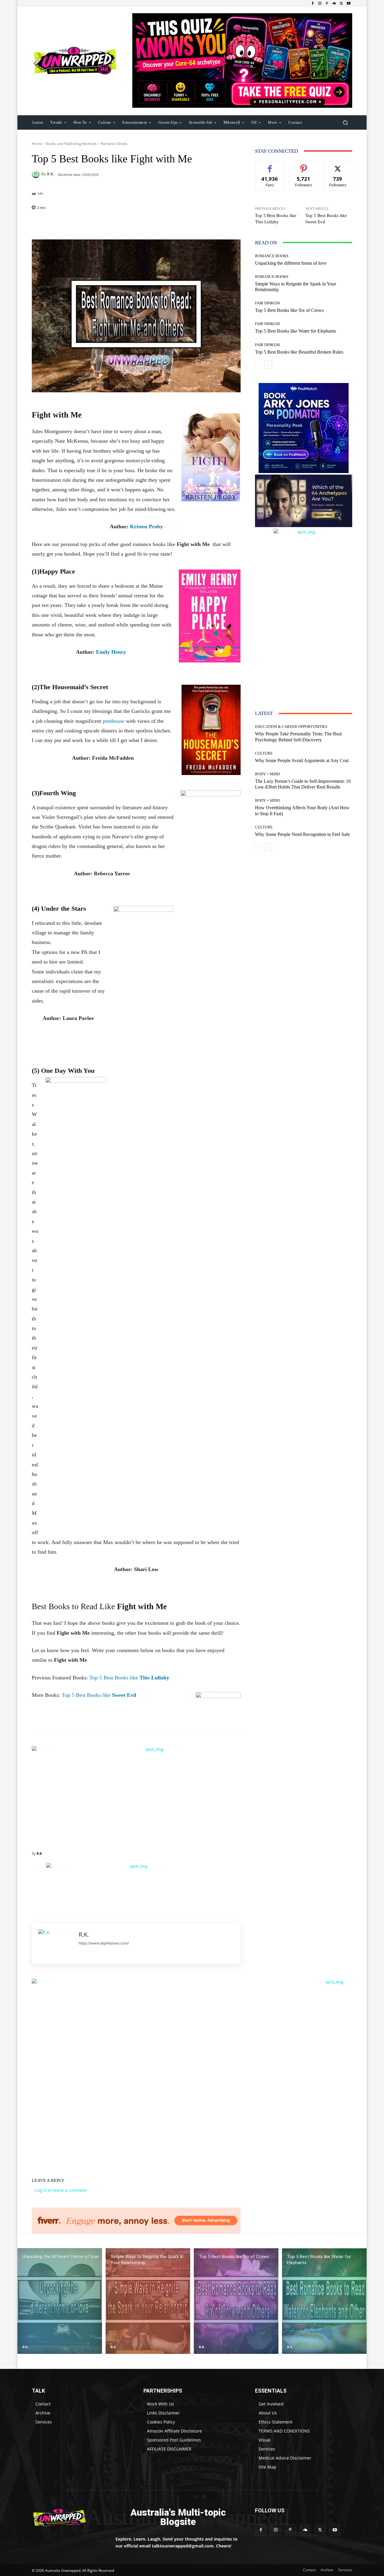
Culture (264, 753)
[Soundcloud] (334, 4)
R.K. (51, 174)
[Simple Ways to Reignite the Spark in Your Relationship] (148, 2301)
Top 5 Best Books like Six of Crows (289, 310)
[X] (341, 4)
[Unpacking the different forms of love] (60, 2301)
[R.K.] (37, 174)
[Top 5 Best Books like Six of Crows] (236, 2301)
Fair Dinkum (267, 303)
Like (270, 166)
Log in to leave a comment (61, 2190)
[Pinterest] (327, 4)
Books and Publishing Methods (71, 144)
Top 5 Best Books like (129, 1678)
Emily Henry (112, 652)
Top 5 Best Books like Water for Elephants (295, 331)
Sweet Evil (123, 1695)
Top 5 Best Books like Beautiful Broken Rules (299, 352)
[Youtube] (349, 4)
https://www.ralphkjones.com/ (104, 1943)
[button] (345, 122)
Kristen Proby (146, 526)
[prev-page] (259, 365)
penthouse (114, 721)
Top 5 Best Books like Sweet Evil (326, 219)
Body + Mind (267, 774)
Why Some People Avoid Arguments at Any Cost (302, 760)
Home (37, 144)
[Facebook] (313, 4)
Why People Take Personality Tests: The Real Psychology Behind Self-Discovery (298, 737)
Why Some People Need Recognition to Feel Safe (302, 834)
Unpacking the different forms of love (291, 263)
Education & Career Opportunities (291, 727)
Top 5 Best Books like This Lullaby (276, 219)
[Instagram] (320, 4)
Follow (304, 166)
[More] (175, 224)
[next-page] (268, 365)
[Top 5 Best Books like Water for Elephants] (324, 2301)
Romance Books (114, 144)
